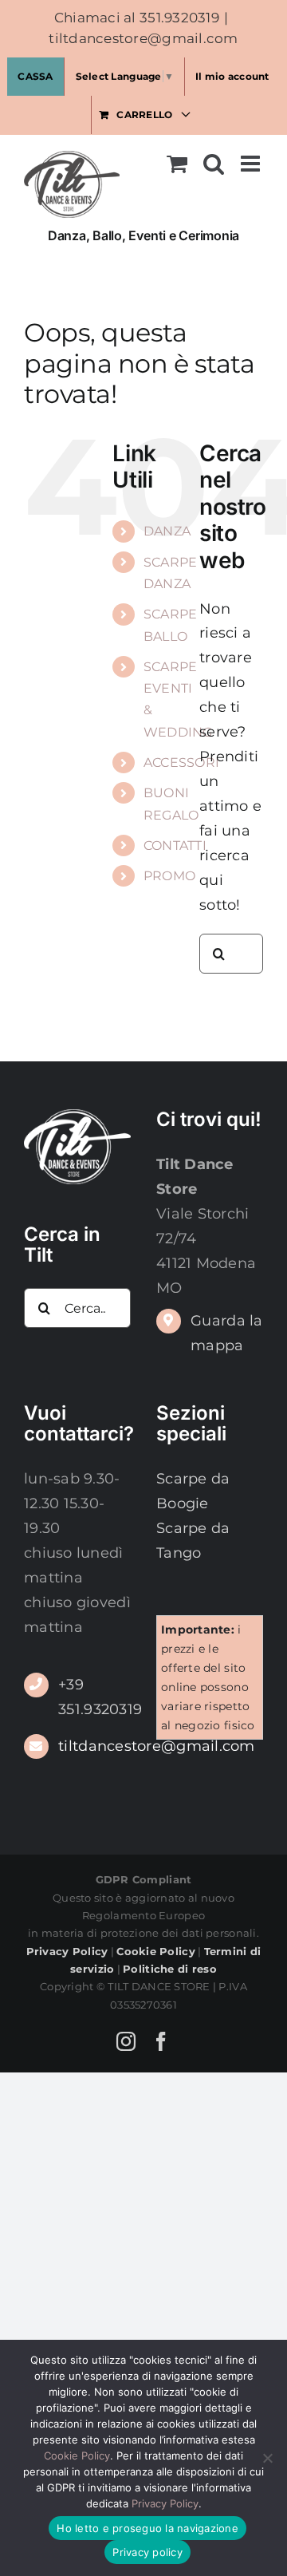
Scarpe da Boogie (193, 1491)
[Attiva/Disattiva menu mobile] (252, 164)
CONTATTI (175, 845)
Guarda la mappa (226, 1333)
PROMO (169, 876)
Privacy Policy (165, 2503)
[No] (267, 2458)
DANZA (167, 531)
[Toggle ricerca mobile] (214, 164)
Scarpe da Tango (193, 1541)
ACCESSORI (181, 763)
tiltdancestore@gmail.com (143, 38)
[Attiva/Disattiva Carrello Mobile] (177, 164)
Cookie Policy (77, 2455)
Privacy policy (147, 2552)
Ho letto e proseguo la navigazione (147, 2528)
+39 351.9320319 (94, 1697)
